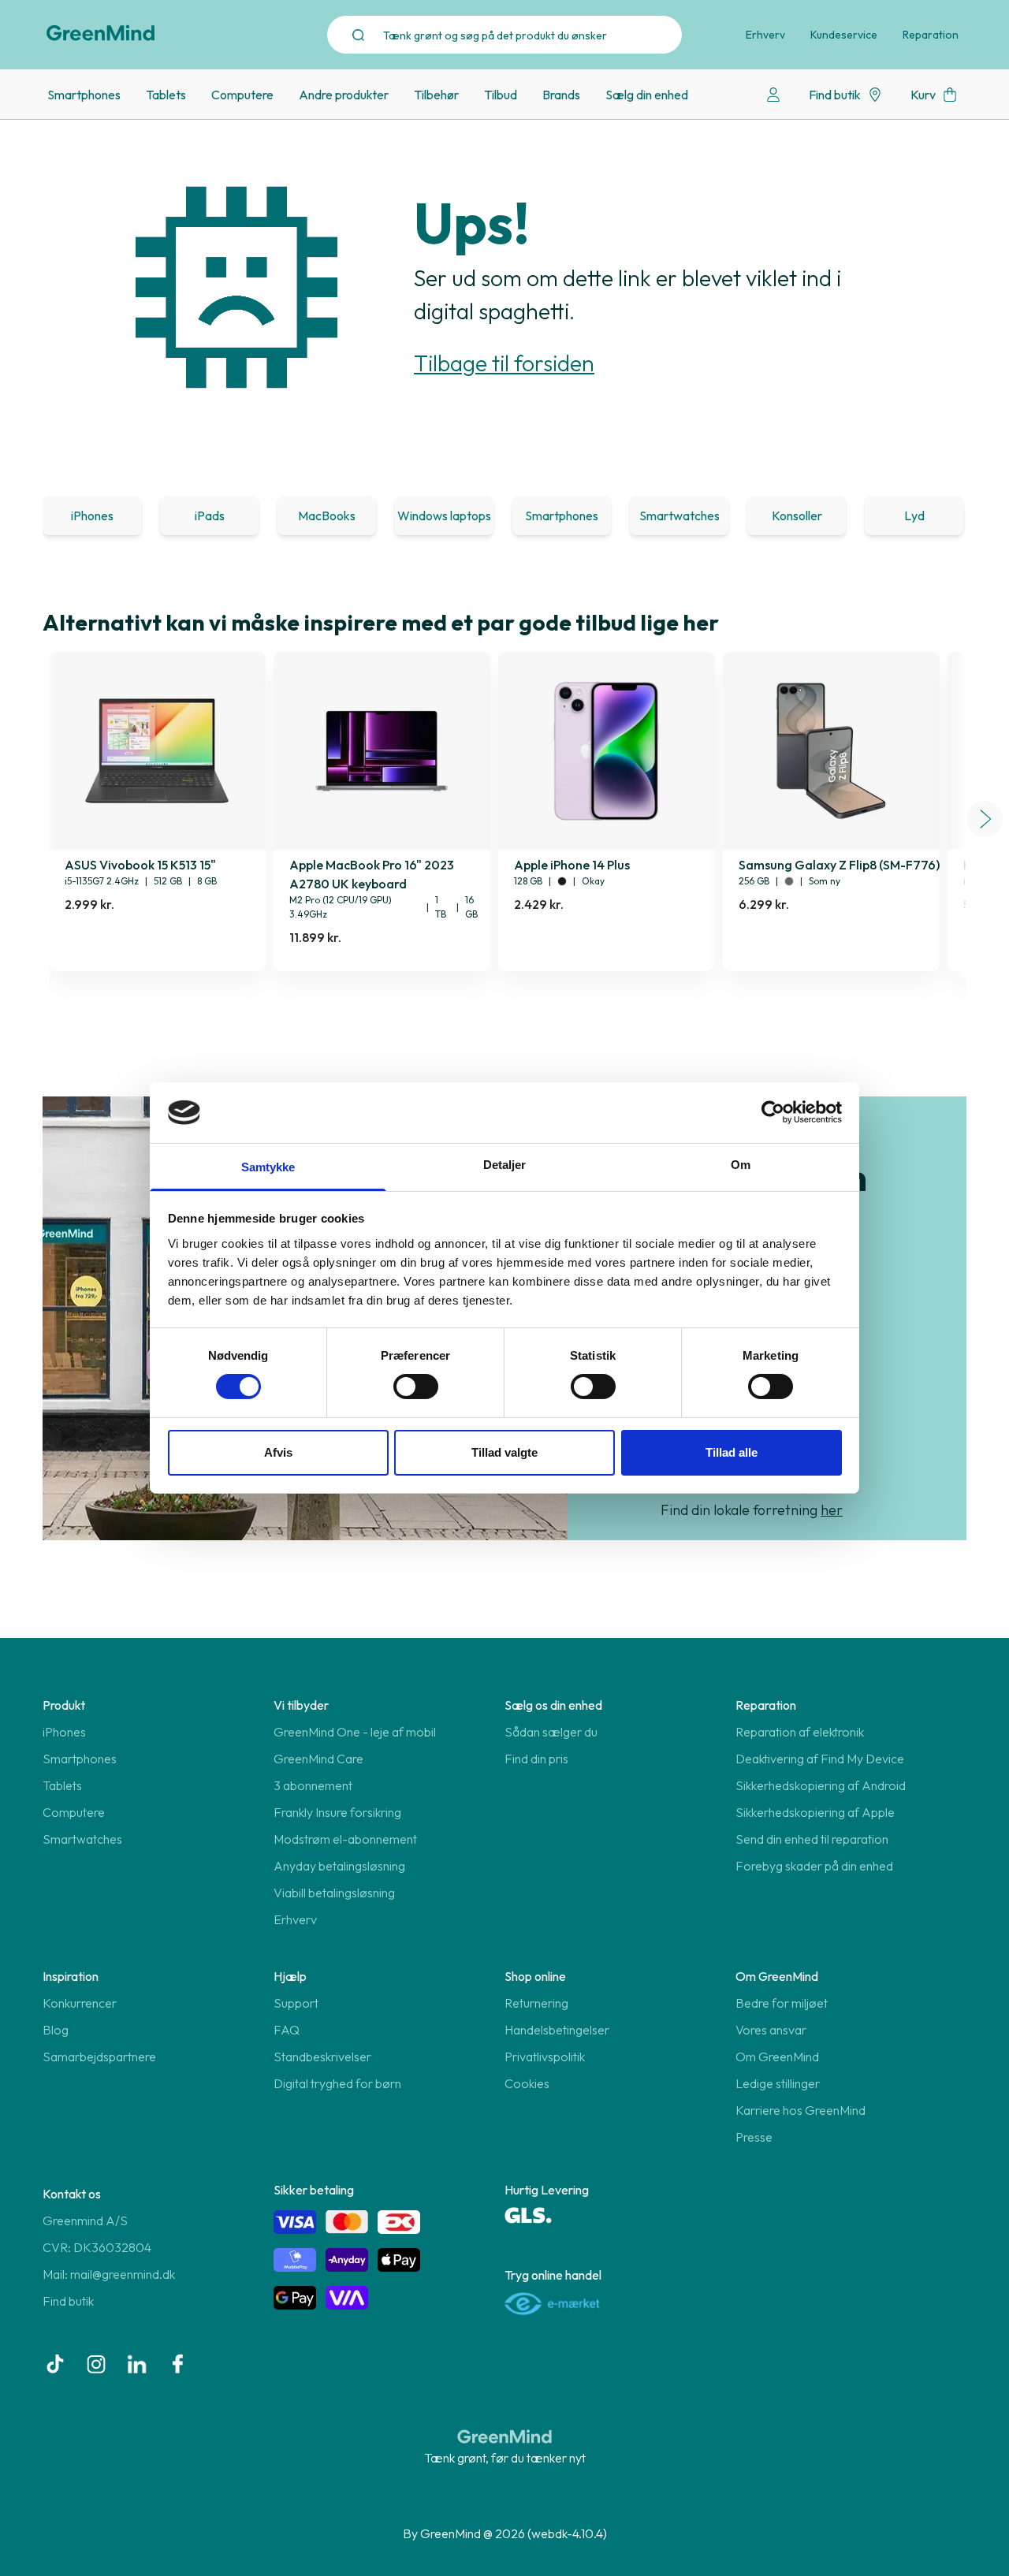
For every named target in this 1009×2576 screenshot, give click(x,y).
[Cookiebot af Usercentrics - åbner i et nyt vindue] (773, 1112)
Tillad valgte (504, 1452)
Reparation (931, 35)
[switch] (416, 1387)
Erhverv (765, 35)
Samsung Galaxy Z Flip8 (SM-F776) (839, 865)
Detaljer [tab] (505, 1165)
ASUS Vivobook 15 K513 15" (140, 865)
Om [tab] (741, 1165)
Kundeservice (844, 35)
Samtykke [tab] (268, 1167)
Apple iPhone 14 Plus (572, 865)
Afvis (278, 1452)
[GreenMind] (101, 33)
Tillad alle (732, 1452)
